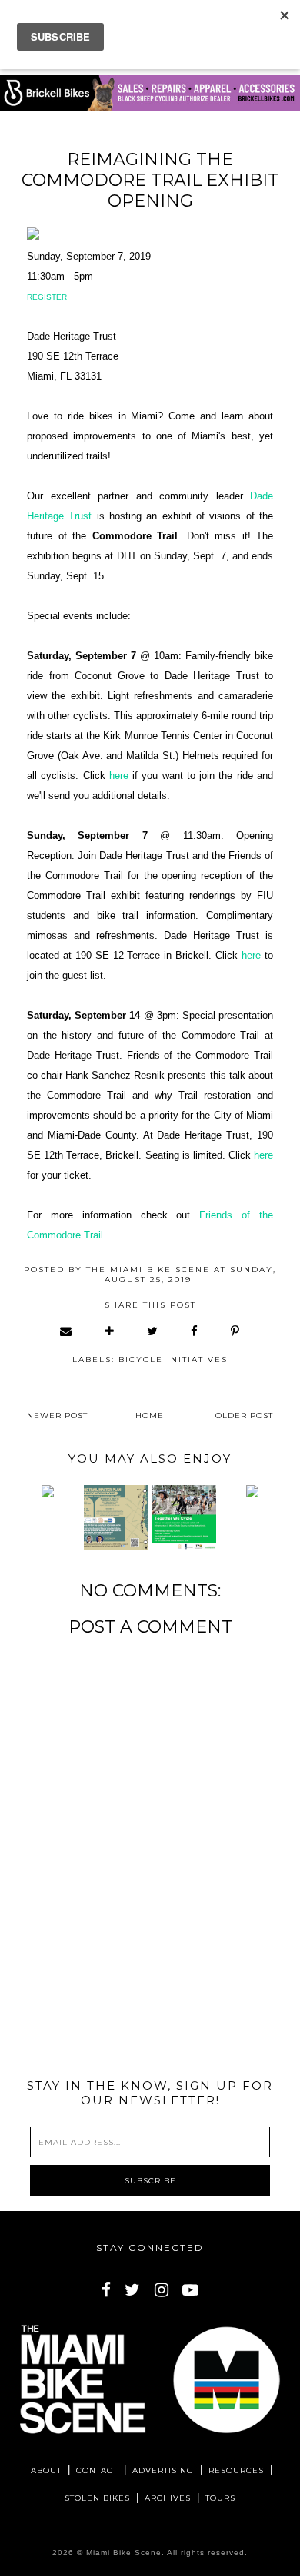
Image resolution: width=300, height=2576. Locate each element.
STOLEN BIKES (97, 2498)
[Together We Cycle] (184, 1517)
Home (150, 1416)
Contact (97, 2470)
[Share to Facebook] (195, 1331)
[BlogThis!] (110, 1331)
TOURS (220, 2498)
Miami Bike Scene (124, 2553)
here (119, 776)
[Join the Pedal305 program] (48, 1491)
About (46, 2470)
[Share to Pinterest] (236, 1331)
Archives (168, 2498)
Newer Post (57, 1416)
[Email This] (67, 1331)
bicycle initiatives (173, 1359)
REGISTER (47, 297)
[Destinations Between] (252, 1491)
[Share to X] (153, 1331)
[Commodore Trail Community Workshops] (116, 1517)
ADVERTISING (163, 2470)
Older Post (244, 1416)
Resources (236, 2470)
